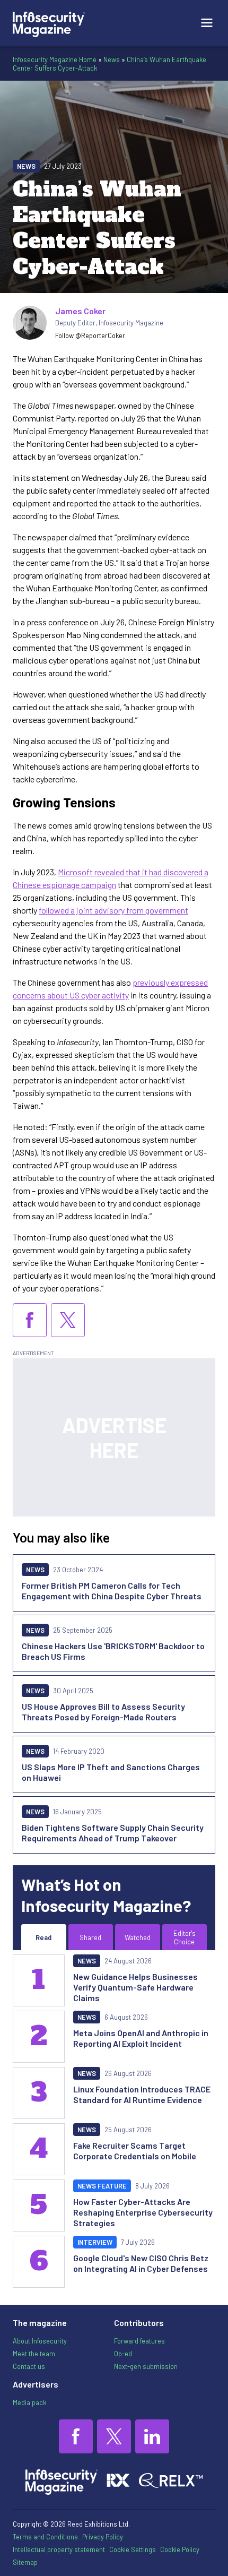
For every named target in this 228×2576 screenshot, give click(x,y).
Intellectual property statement (59, 2549)
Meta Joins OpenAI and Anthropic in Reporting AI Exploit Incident (141, 2038)
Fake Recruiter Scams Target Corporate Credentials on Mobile (135, 2151)
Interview (95, 2242)
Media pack (29, 2402)
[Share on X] (68, 1320)
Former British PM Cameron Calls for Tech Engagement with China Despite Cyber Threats (112, 1591)
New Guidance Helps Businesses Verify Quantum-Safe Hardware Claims (135, 1987)
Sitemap (25, 2562)
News (112, 59)
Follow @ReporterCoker (90, 335)
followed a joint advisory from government (113, 910)
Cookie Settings (133, 2549)
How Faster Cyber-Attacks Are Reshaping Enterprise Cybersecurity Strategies (143, 2212)
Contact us (29, 2366)
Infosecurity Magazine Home (55, 59)
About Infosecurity (40, 2341)
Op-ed (123, 2354)
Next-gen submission (146, 2366)
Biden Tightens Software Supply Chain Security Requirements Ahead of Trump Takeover (113, 1833)
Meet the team (34, 2354)
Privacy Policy (103, 2537)
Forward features (139, 2341)
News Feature (102, 2186)
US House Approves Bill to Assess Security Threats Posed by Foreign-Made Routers (103, 1712)
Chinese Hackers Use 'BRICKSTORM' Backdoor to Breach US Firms (113, 1651)
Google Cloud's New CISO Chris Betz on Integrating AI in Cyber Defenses (141, 2263)
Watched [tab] (138, 1937)
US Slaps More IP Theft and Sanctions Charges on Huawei (111, 1772)
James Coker (80, 311)
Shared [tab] (90, 1937)
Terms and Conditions (45, 2537)
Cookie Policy (180, 2549)
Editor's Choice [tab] (185, 1937)
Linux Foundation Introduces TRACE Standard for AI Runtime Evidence (142, 2094)
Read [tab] (43, 1937)
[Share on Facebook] (30, 1320)
